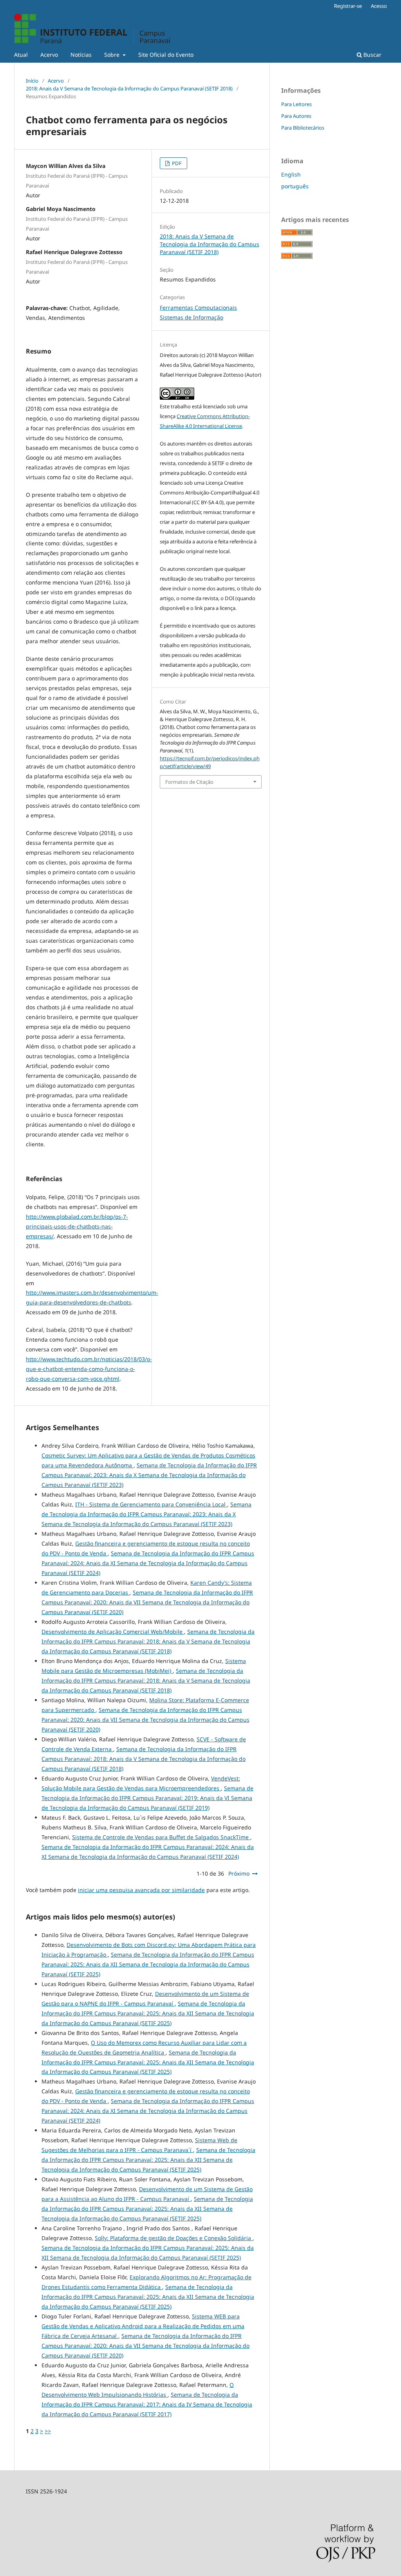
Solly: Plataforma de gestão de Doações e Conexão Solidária (174, 2238)
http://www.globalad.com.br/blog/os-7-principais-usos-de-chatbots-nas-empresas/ (77, 1226)
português (295, 186)
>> (48, 2431)
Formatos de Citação (189, 782)
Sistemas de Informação (191, 317)
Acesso (379, 6)
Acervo (49, 55)
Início (32, 81)
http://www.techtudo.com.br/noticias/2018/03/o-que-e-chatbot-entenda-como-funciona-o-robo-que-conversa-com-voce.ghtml (89, 1369)
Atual (21, 55)
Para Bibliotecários (303, 128)
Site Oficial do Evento (166, 55)
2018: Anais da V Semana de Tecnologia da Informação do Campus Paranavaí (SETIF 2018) (129, 88)
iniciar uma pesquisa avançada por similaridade (141, 1890)
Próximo (239, 1873)
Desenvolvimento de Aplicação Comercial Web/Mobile (113, 1632)
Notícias (81, 55)
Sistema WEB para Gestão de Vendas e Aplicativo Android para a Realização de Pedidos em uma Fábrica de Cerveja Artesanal (143, 2326)
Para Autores (296, 116)
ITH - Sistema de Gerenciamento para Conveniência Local (151, 1504)
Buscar (372, 55)
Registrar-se (348, 6)
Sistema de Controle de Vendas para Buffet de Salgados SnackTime (161, 1837)
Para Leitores (296, 104)
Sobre (113, 55)
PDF (176, 163)
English (291, 174)
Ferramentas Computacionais (198, 308)
